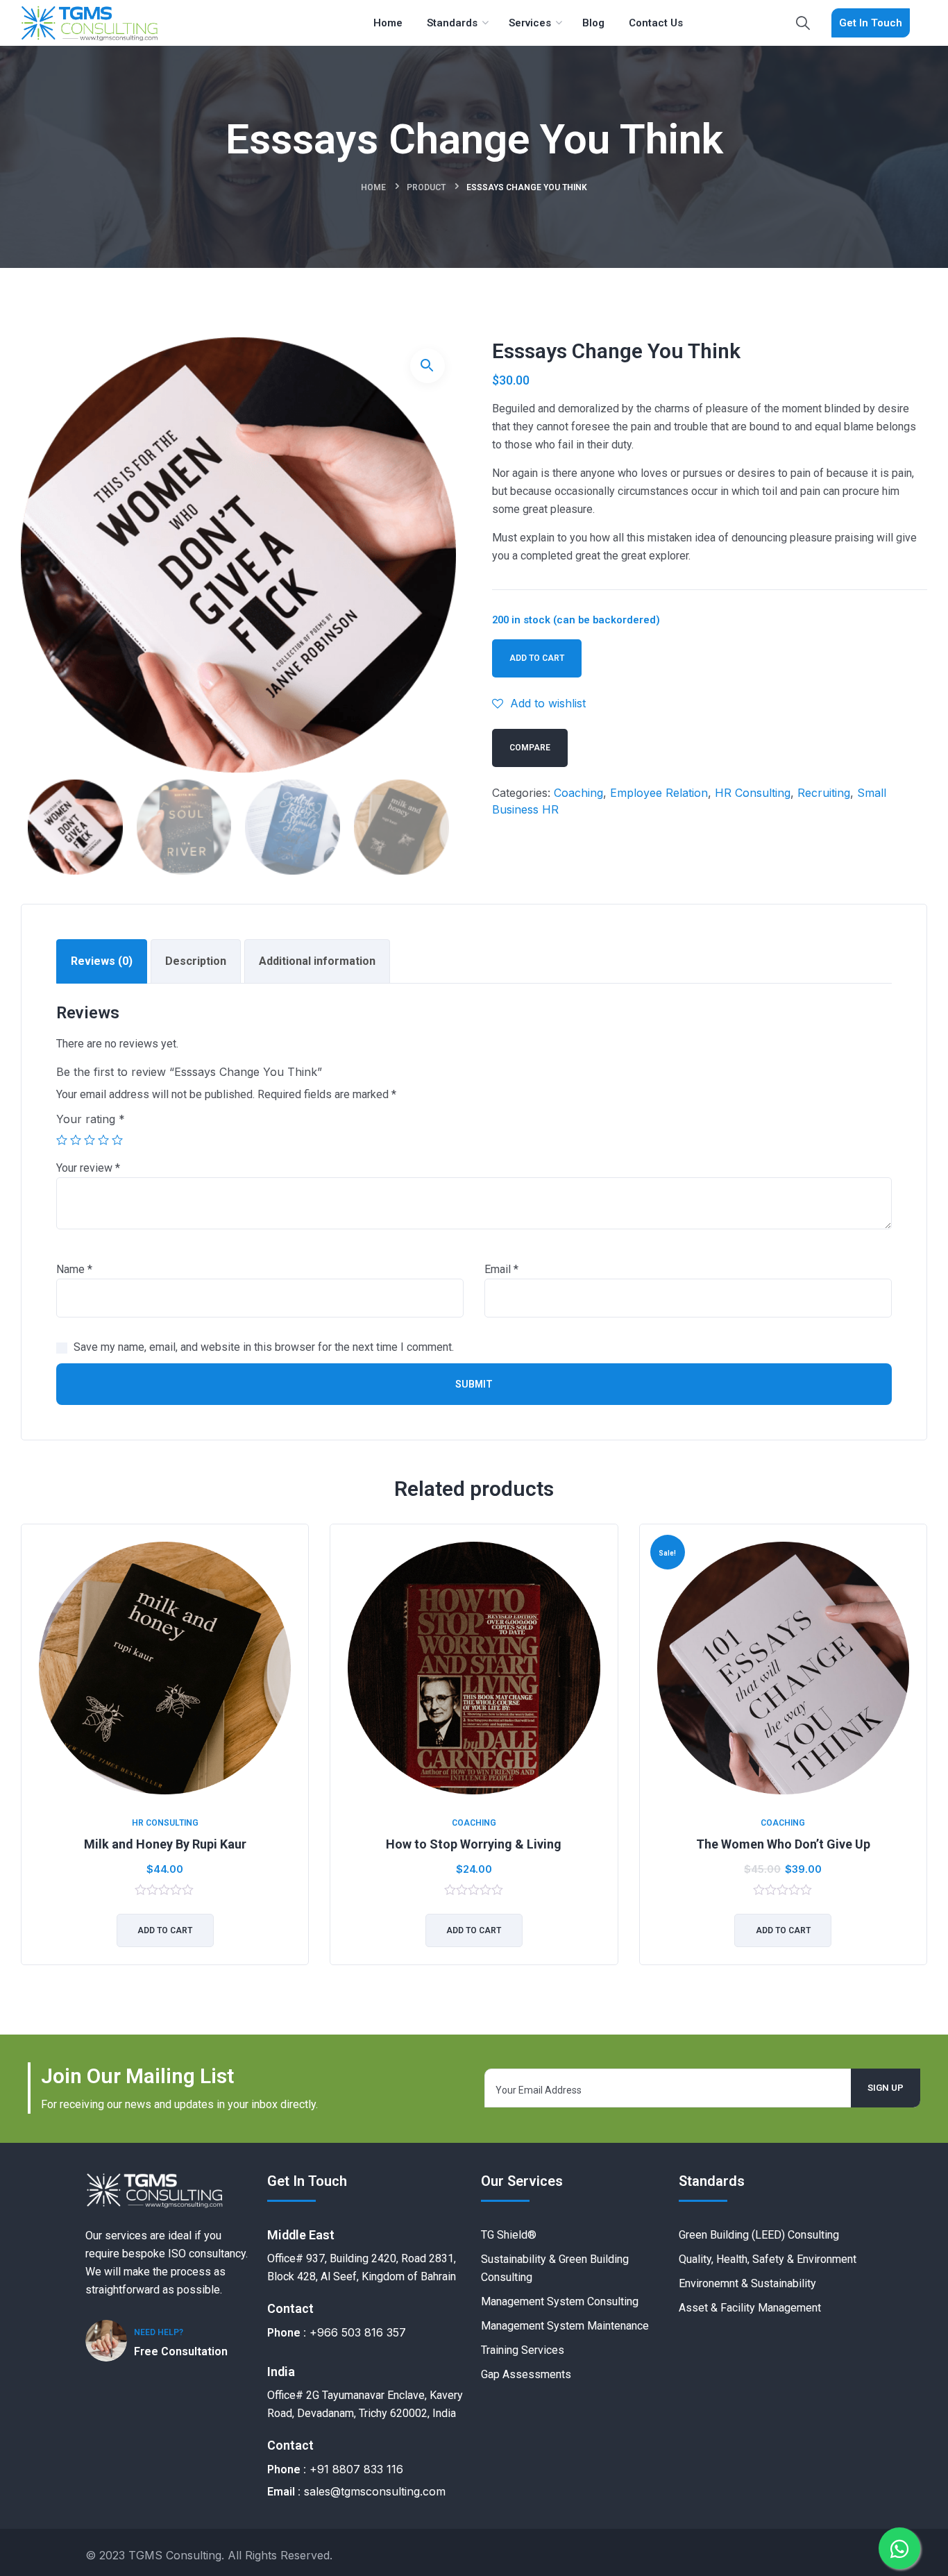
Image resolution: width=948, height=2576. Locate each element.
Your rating (91, 1119)
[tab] (102, 961)
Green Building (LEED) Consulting (759, 2235)
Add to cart (537, 658)
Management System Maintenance (565, 2326)
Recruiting (824, 793)
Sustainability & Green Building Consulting (555, 2268)
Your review (88, 1168)
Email (501, 1269)
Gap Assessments (526, 2374)
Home (373, 187)
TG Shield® (509, 2235)
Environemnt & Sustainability (747, 2283)
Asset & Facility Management (750, 2308)
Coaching (578, 793)
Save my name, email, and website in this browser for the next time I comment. (264, 1347)
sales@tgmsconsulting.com (375, 2491)
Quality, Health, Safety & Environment (768, 2259)
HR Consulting (753, 793)
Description (196, 961)
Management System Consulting (560, 2301)
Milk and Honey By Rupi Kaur (165, 1844)
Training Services (523, 2350)
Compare (530, 748)
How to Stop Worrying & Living (474, 1844)
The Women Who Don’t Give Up (783, 1844)
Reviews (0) (102, 961)
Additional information (317, 961)
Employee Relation (659, 793)
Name (74, 1269)
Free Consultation (181, 2351)
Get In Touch (871, 23)
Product (426, 187)
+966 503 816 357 (358, 2332)
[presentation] (24, 1755)
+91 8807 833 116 (356, 2469)
